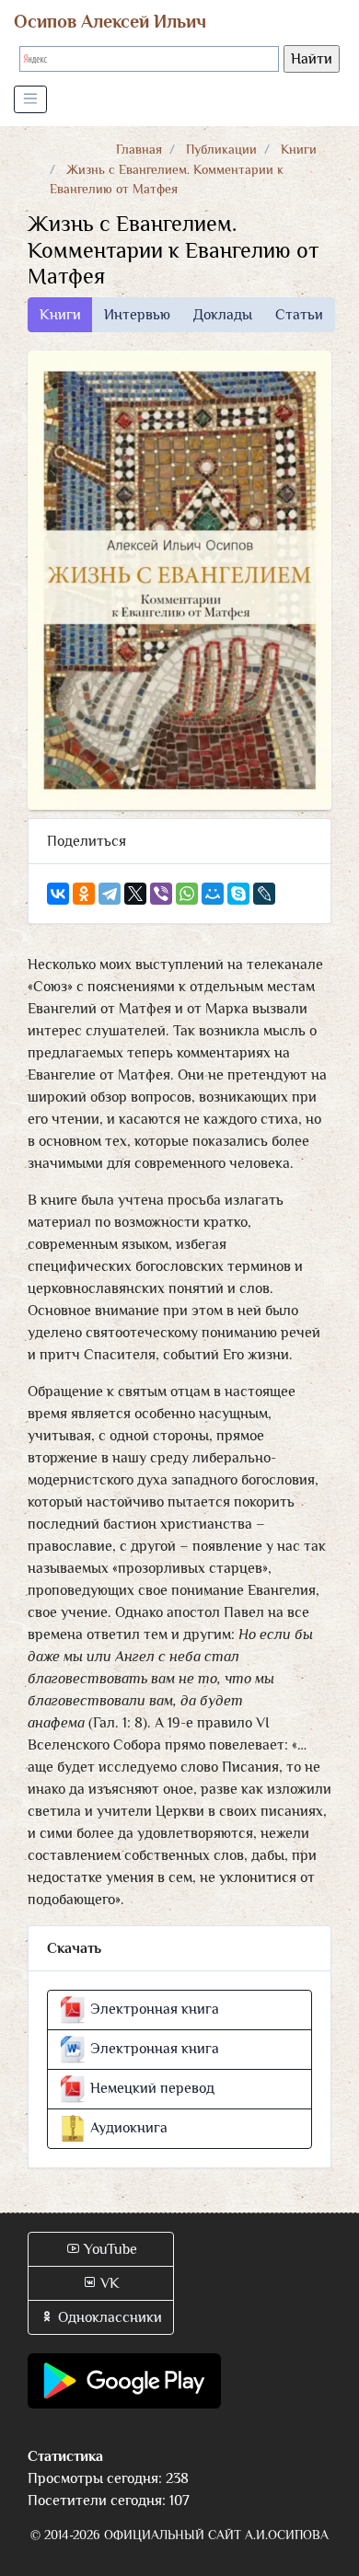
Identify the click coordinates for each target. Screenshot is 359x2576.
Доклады (223, 315)
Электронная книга (153, 2009)
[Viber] (161, 894)
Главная (139, 149)
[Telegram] (110, 894)
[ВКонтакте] (58, 894)
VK (108, 2283)
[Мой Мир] (213, 894)
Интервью (137, 315)
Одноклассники (108, 2317)
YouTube (109, 2249)
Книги (299, 149)
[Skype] (238, 894)
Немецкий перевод (151, 2088)
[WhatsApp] (187, 894)
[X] (135, 894)
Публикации (221, 149)
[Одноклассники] (84, 894)
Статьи (299, 315)
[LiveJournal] (264, 894)
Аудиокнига (127, 2128)
